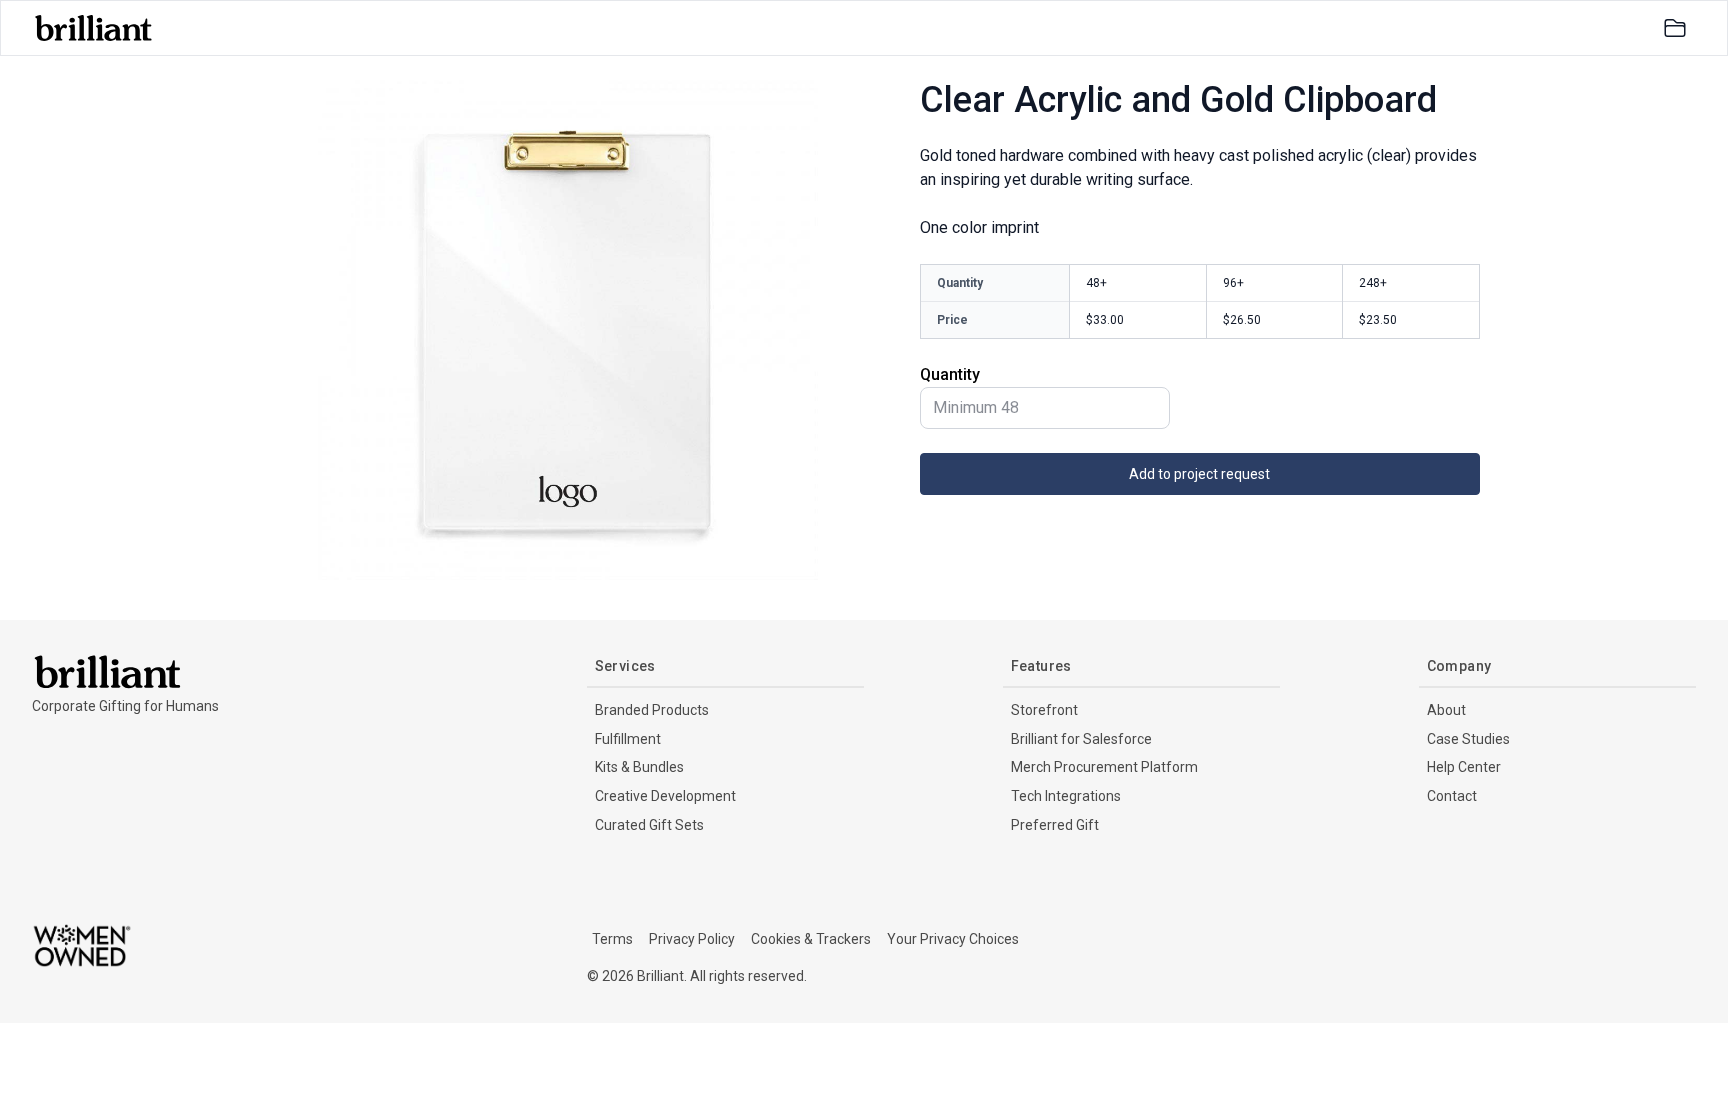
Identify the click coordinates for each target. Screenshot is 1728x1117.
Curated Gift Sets (649, 825)
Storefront (1044, 710)
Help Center (1464, 767)
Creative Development (665, 796)
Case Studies (1468, 739)
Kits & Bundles (639, 767)
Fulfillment (628, 739)
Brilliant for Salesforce (1081, 739)
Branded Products (652, 710)
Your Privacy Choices (953, 939)
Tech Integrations (1066, 796)
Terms (612, 939)
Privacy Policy (692, 939)
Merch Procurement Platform (1104, 767)
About (1446, 710)
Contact (1452, 796)
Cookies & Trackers (811, 939)
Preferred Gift (1055, 825)
